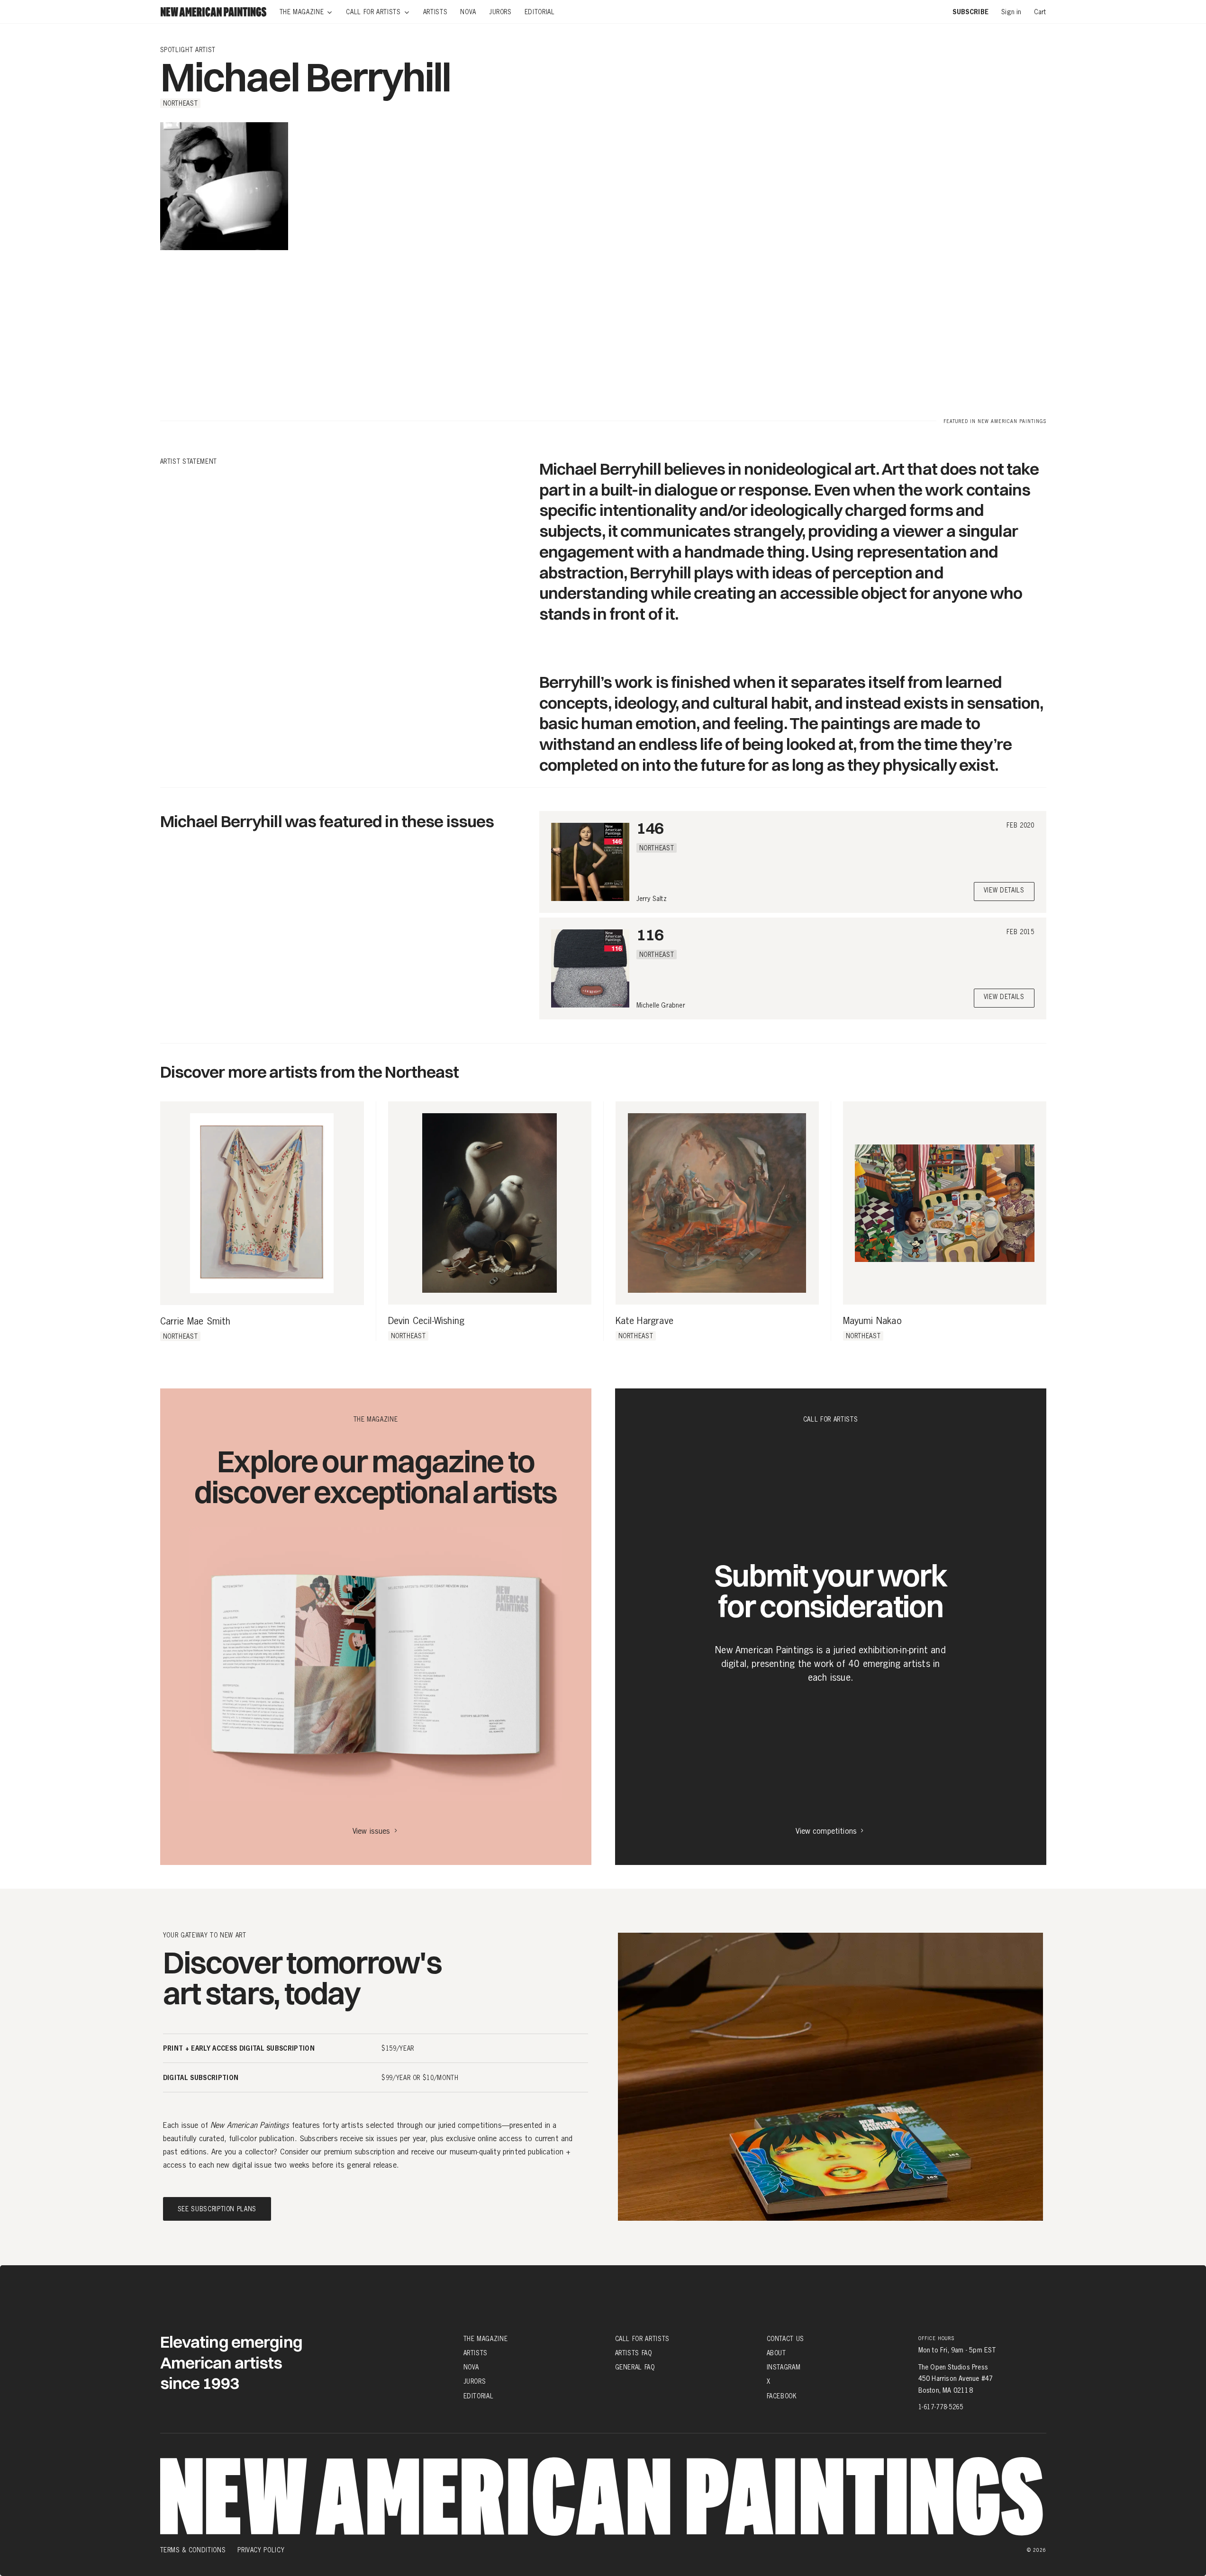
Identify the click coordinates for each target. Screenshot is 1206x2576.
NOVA (472, 2367)
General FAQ (635, 2367)
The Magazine (486, 2339)
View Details (1004, 891)
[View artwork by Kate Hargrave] (717, 1203)
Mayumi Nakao (872, 1321)
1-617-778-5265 (941, 2407)
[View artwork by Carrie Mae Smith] (262, 1203)
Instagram (784, 2367)
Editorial (479, 2396)
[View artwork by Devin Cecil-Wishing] (490, 1203)
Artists (476, 2353)
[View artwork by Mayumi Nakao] (945, 1203)
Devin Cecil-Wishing (426, 1321)
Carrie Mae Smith (195, 1322)
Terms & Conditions (193, 2550)
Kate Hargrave (645, 1321)
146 (650, 828)
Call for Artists (642, 2339)
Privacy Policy (261, 2550)
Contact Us (786, 2339)
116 (650, 934)
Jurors (475, 2381)
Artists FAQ (634, 2353)
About (776, 2353)
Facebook (782, 2396)
